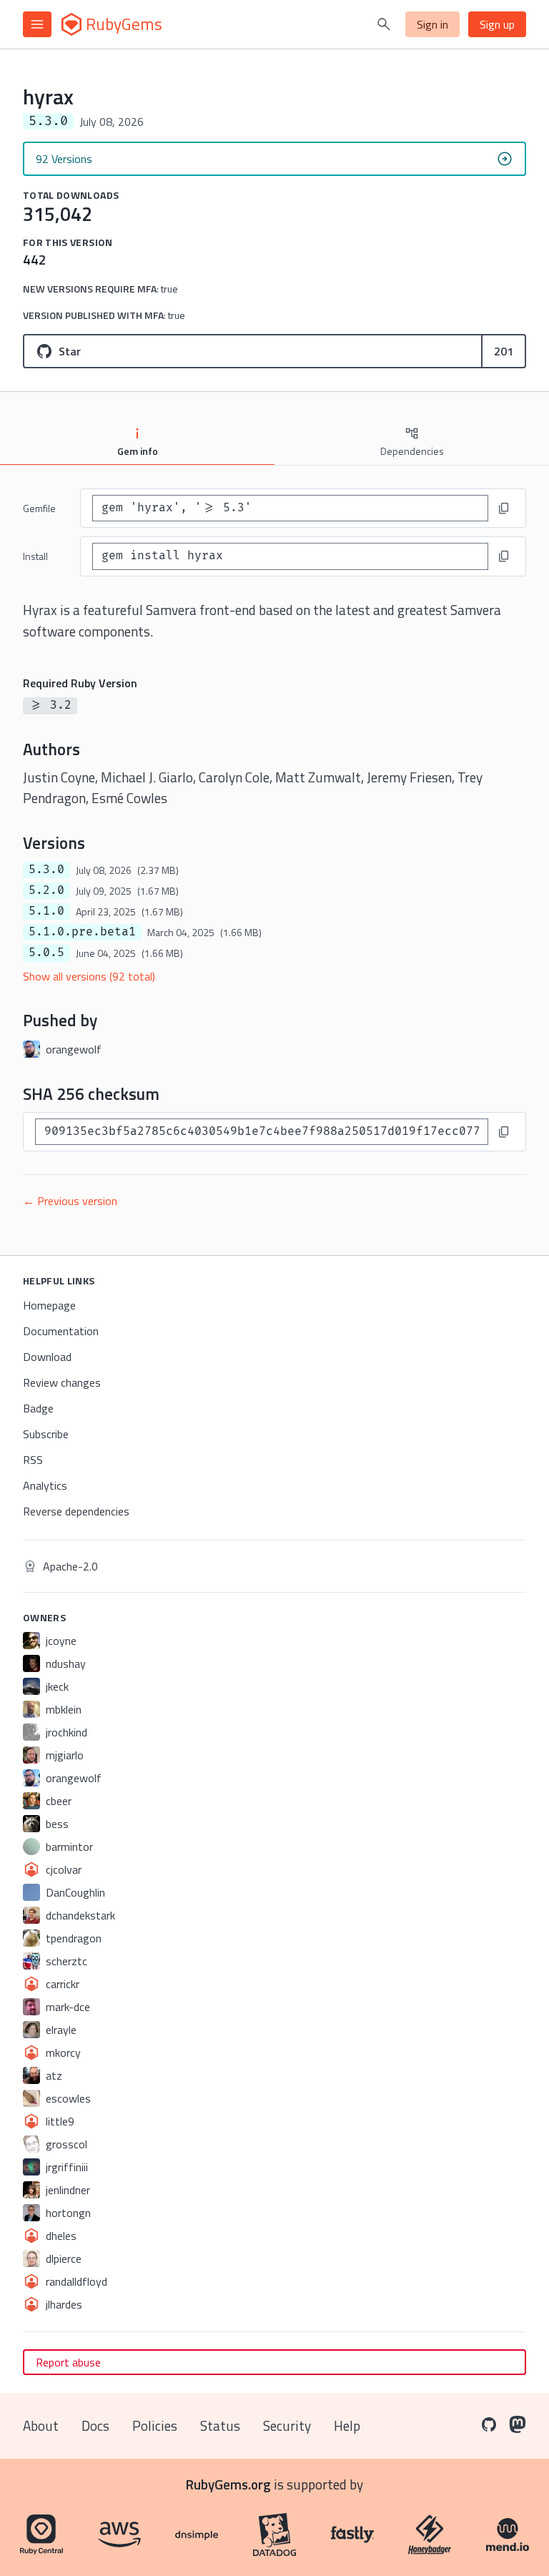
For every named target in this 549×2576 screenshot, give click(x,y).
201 (504, 351)
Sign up (497, 24)
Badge (38, 1408)
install (35, 556)
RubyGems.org (228, 2484)
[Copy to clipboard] (504, 508)
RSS (33, 1460)
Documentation (61, 1331)
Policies (155, 2425)
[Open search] (384, 24)
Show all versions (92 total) (89, 976)
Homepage (49, 1305)
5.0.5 (46, 953)
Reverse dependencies (76, 1511)
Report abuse (68, 2362)
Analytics (45, 1485)
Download (47, 1357)
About (41, 2425)
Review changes (62, 1382)
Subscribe (46, 1434)
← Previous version (70, 1201)
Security (287, 2425)
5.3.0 (46, 870)
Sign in (432, 24)
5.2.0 (46, 890)
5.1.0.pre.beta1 (82, 932)
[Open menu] (37, 24)
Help (347, 2425)
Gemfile (39, 508)
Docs (95, 2425)
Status (220, 2425)
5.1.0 (46, 911)
